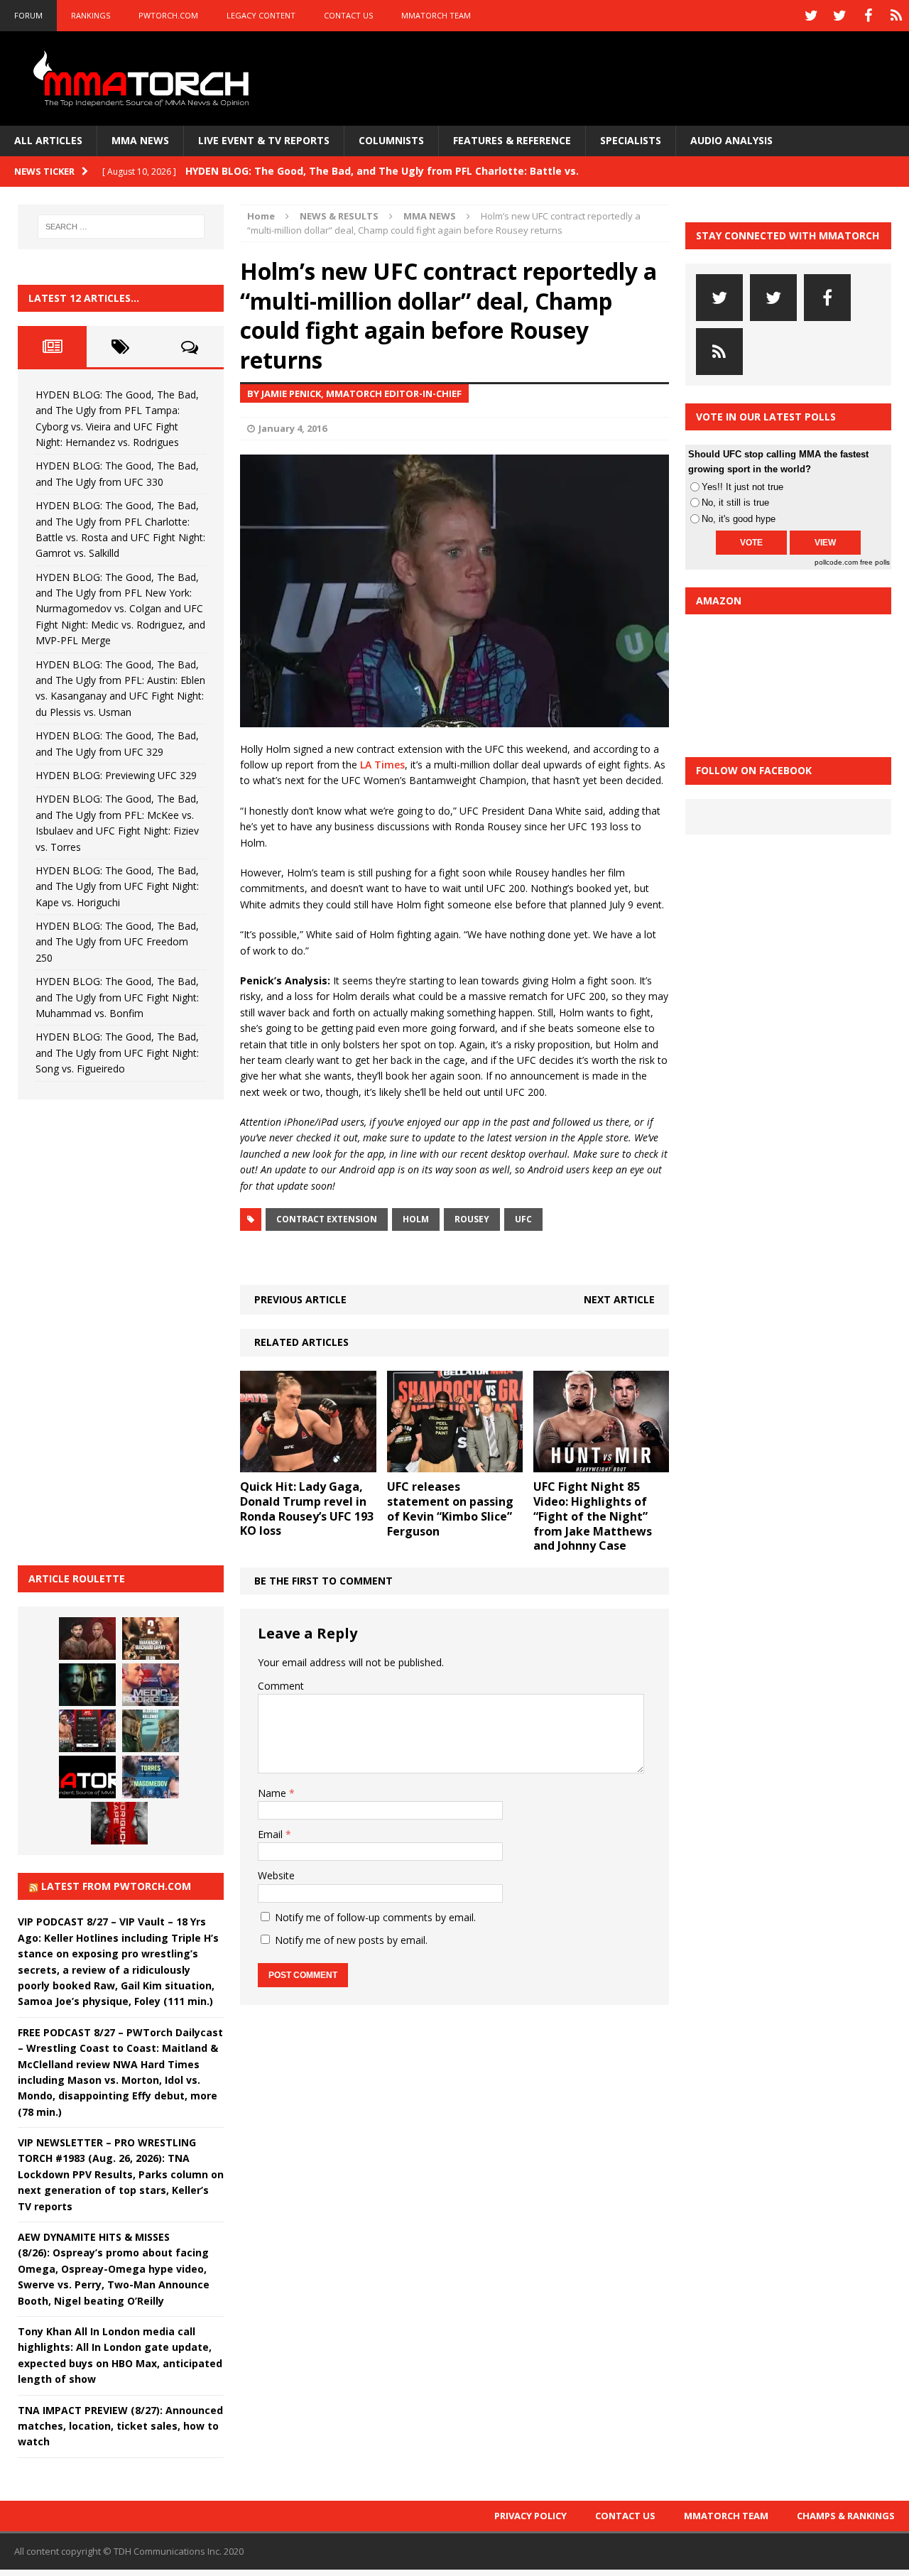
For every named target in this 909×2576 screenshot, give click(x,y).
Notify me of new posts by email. (351, 1940)
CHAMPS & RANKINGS (846, 2516)
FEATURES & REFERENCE (512, 140)
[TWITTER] (811, 16)
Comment (281, 1686)
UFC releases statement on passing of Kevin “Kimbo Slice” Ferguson (450, 1509)
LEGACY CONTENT (261, 15)
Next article (619, 1299)
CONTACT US (348, 15)
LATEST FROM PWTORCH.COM (116, 1886)
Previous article (300, 1299)
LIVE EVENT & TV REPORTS (264, 140)
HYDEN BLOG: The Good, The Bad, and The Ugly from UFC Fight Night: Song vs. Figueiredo (117, 1053)
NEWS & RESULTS (339, 216)
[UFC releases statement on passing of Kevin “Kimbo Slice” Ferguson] (455, 1464)
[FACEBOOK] (868, 16)
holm (416, 1219)
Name (273, 1793)
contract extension (327, 1219)
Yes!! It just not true (742, 487)
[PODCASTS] (896, 16)
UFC (523, 1219)
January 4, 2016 (293, 428)
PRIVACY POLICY (530, 2516)
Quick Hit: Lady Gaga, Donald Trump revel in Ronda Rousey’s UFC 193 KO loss (307, 1509)
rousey (472, 1219)
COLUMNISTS (391, 140)
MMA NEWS (140, 140)
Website (276, 1875)
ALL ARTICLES (48, 140)
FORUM (28, 15)
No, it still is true (735, 502)
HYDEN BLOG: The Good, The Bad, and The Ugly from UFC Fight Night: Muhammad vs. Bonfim (117, 997)
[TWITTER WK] (839, 16)
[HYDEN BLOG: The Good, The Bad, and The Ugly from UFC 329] (151, 1731)
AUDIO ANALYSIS (731, 140)
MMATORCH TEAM (436, 15)
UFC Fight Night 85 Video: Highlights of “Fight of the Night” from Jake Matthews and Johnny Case (593, 1516)
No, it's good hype (739, 519)
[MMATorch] (144, 78)
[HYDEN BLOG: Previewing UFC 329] (87, 1777)
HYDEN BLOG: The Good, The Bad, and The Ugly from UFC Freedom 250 (117, 942)
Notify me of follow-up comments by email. (375, 1917)
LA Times (382, 765)
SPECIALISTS (631, 140)
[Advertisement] (124, 1330)
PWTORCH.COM (168, 15)
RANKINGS (91, 15)
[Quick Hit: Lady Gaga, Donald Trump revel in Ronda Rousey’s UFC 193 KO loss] (308, 1464)
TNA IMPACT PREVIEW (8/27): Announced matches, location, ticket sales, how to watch (120, 2426)
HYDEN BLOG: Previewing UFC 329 (116, 775)
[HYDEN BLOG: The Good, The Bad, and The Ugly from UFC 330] (151, 1638)
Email (272, 1834)
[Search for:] (121, 227)
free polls (875, 562)
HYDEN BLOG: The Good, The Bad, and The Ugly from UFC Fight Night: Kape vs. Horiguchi (117, 886)
